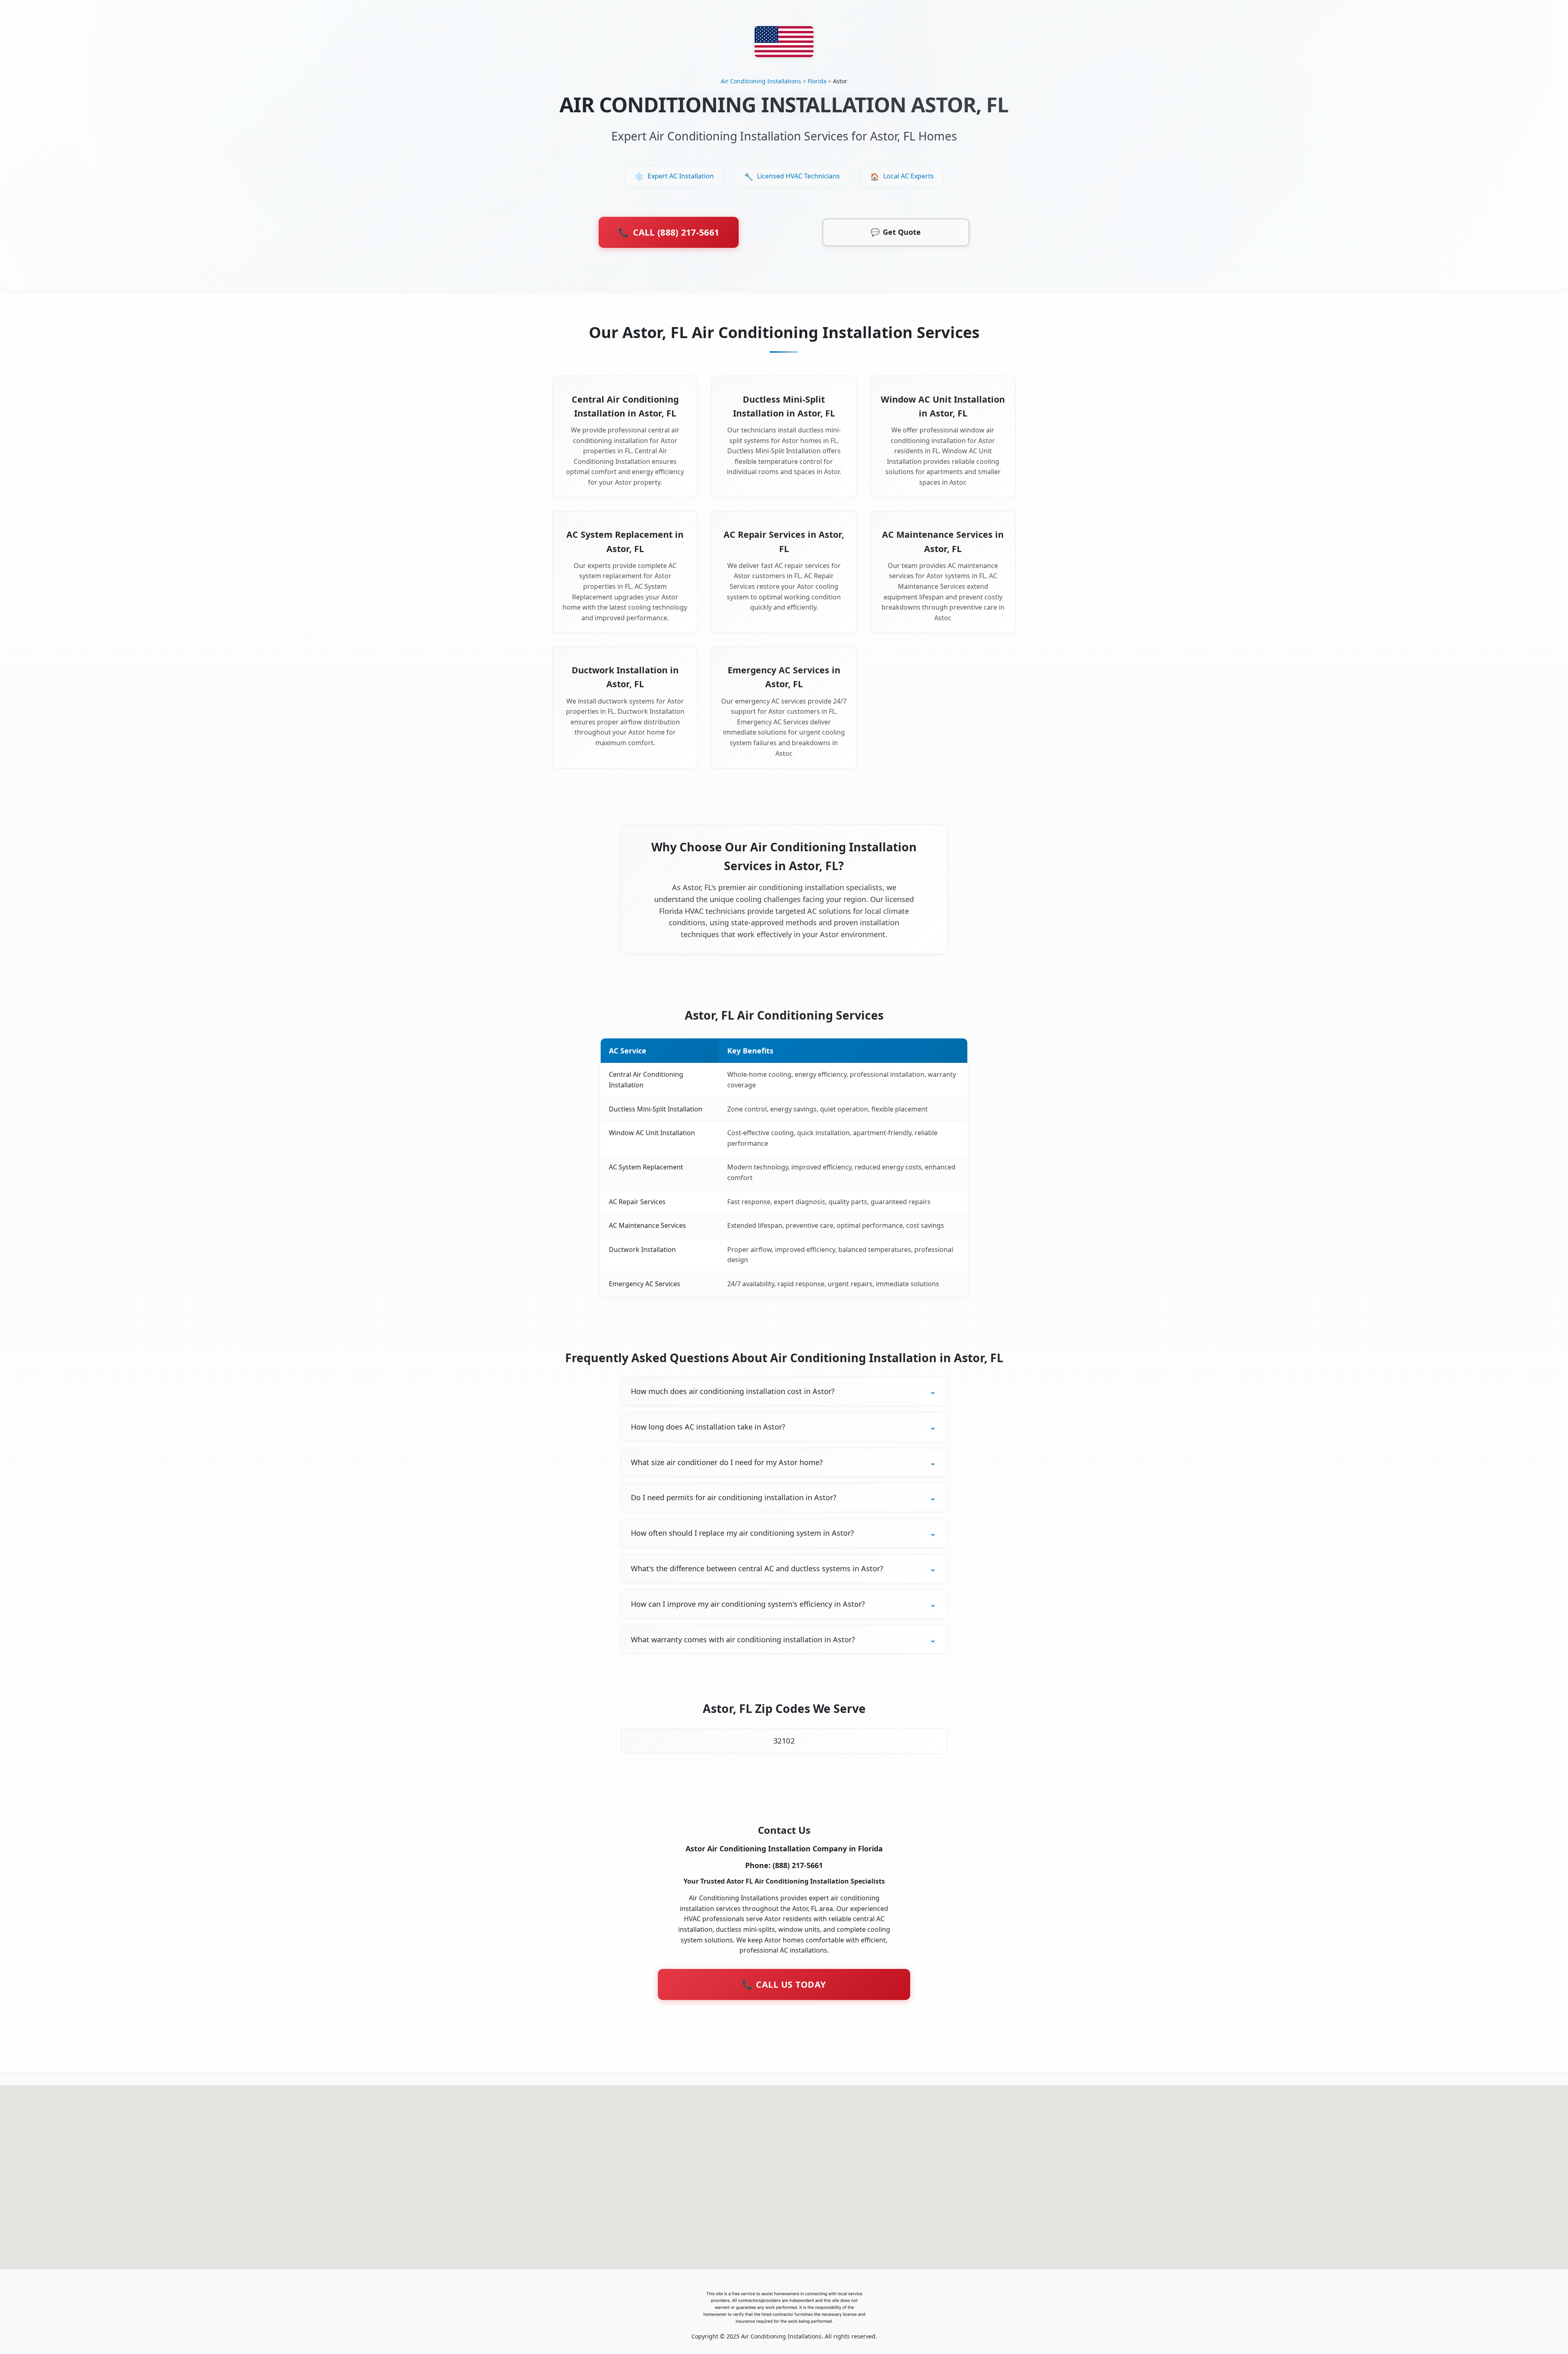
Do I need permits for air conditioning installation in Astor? (734, 1497)
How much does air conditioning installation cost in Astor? (733, 1391)
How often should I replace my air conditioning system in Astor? (742, 1533)
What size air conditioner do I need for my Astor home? (727, 1462)
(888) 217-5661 (798, 1865)
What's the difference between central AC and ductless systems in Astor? (757, 1568)
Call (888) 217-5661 (669, 232)
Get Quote (896, 232)
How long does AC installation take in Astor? (708, 1427)
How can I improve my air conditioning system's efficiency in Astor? (748, 1604)
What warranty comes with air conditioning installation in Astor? (743, 1639)
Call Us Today (784, 1984)
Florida (817, 81)
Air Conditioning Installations (761, 81)
